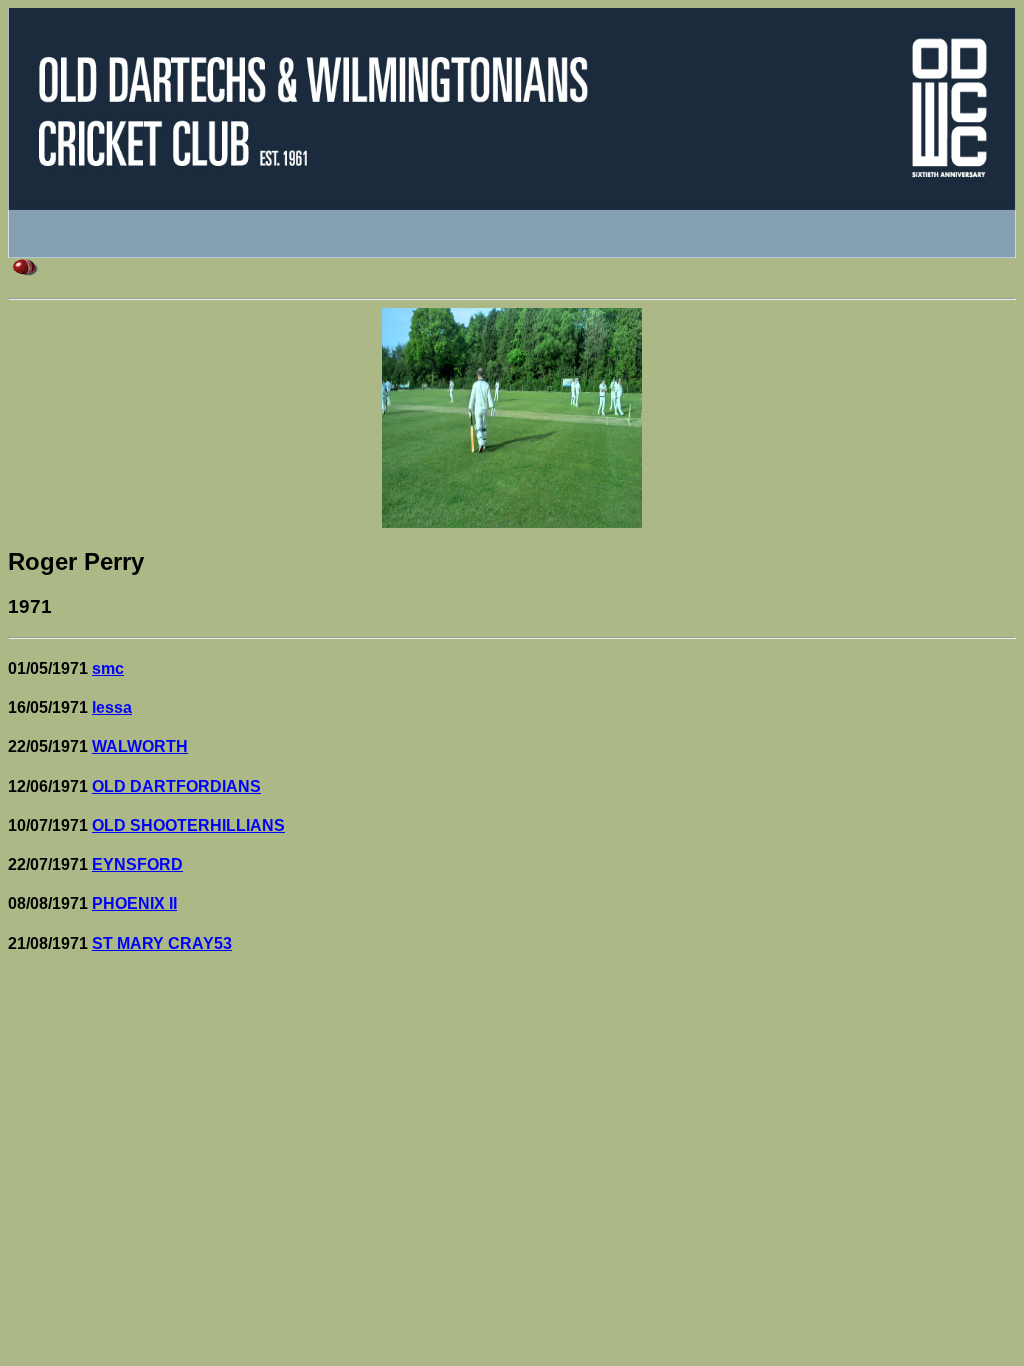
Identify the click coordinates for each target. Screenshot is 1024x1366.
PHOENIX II (134, 903)
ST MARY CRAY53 (162, 943)
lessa (112, 707)
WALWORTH (140, 746)
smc (108, 668)
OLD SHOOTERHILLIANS (188, 825)
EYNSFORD (137, 864)
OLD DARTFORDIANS (176, 786)
